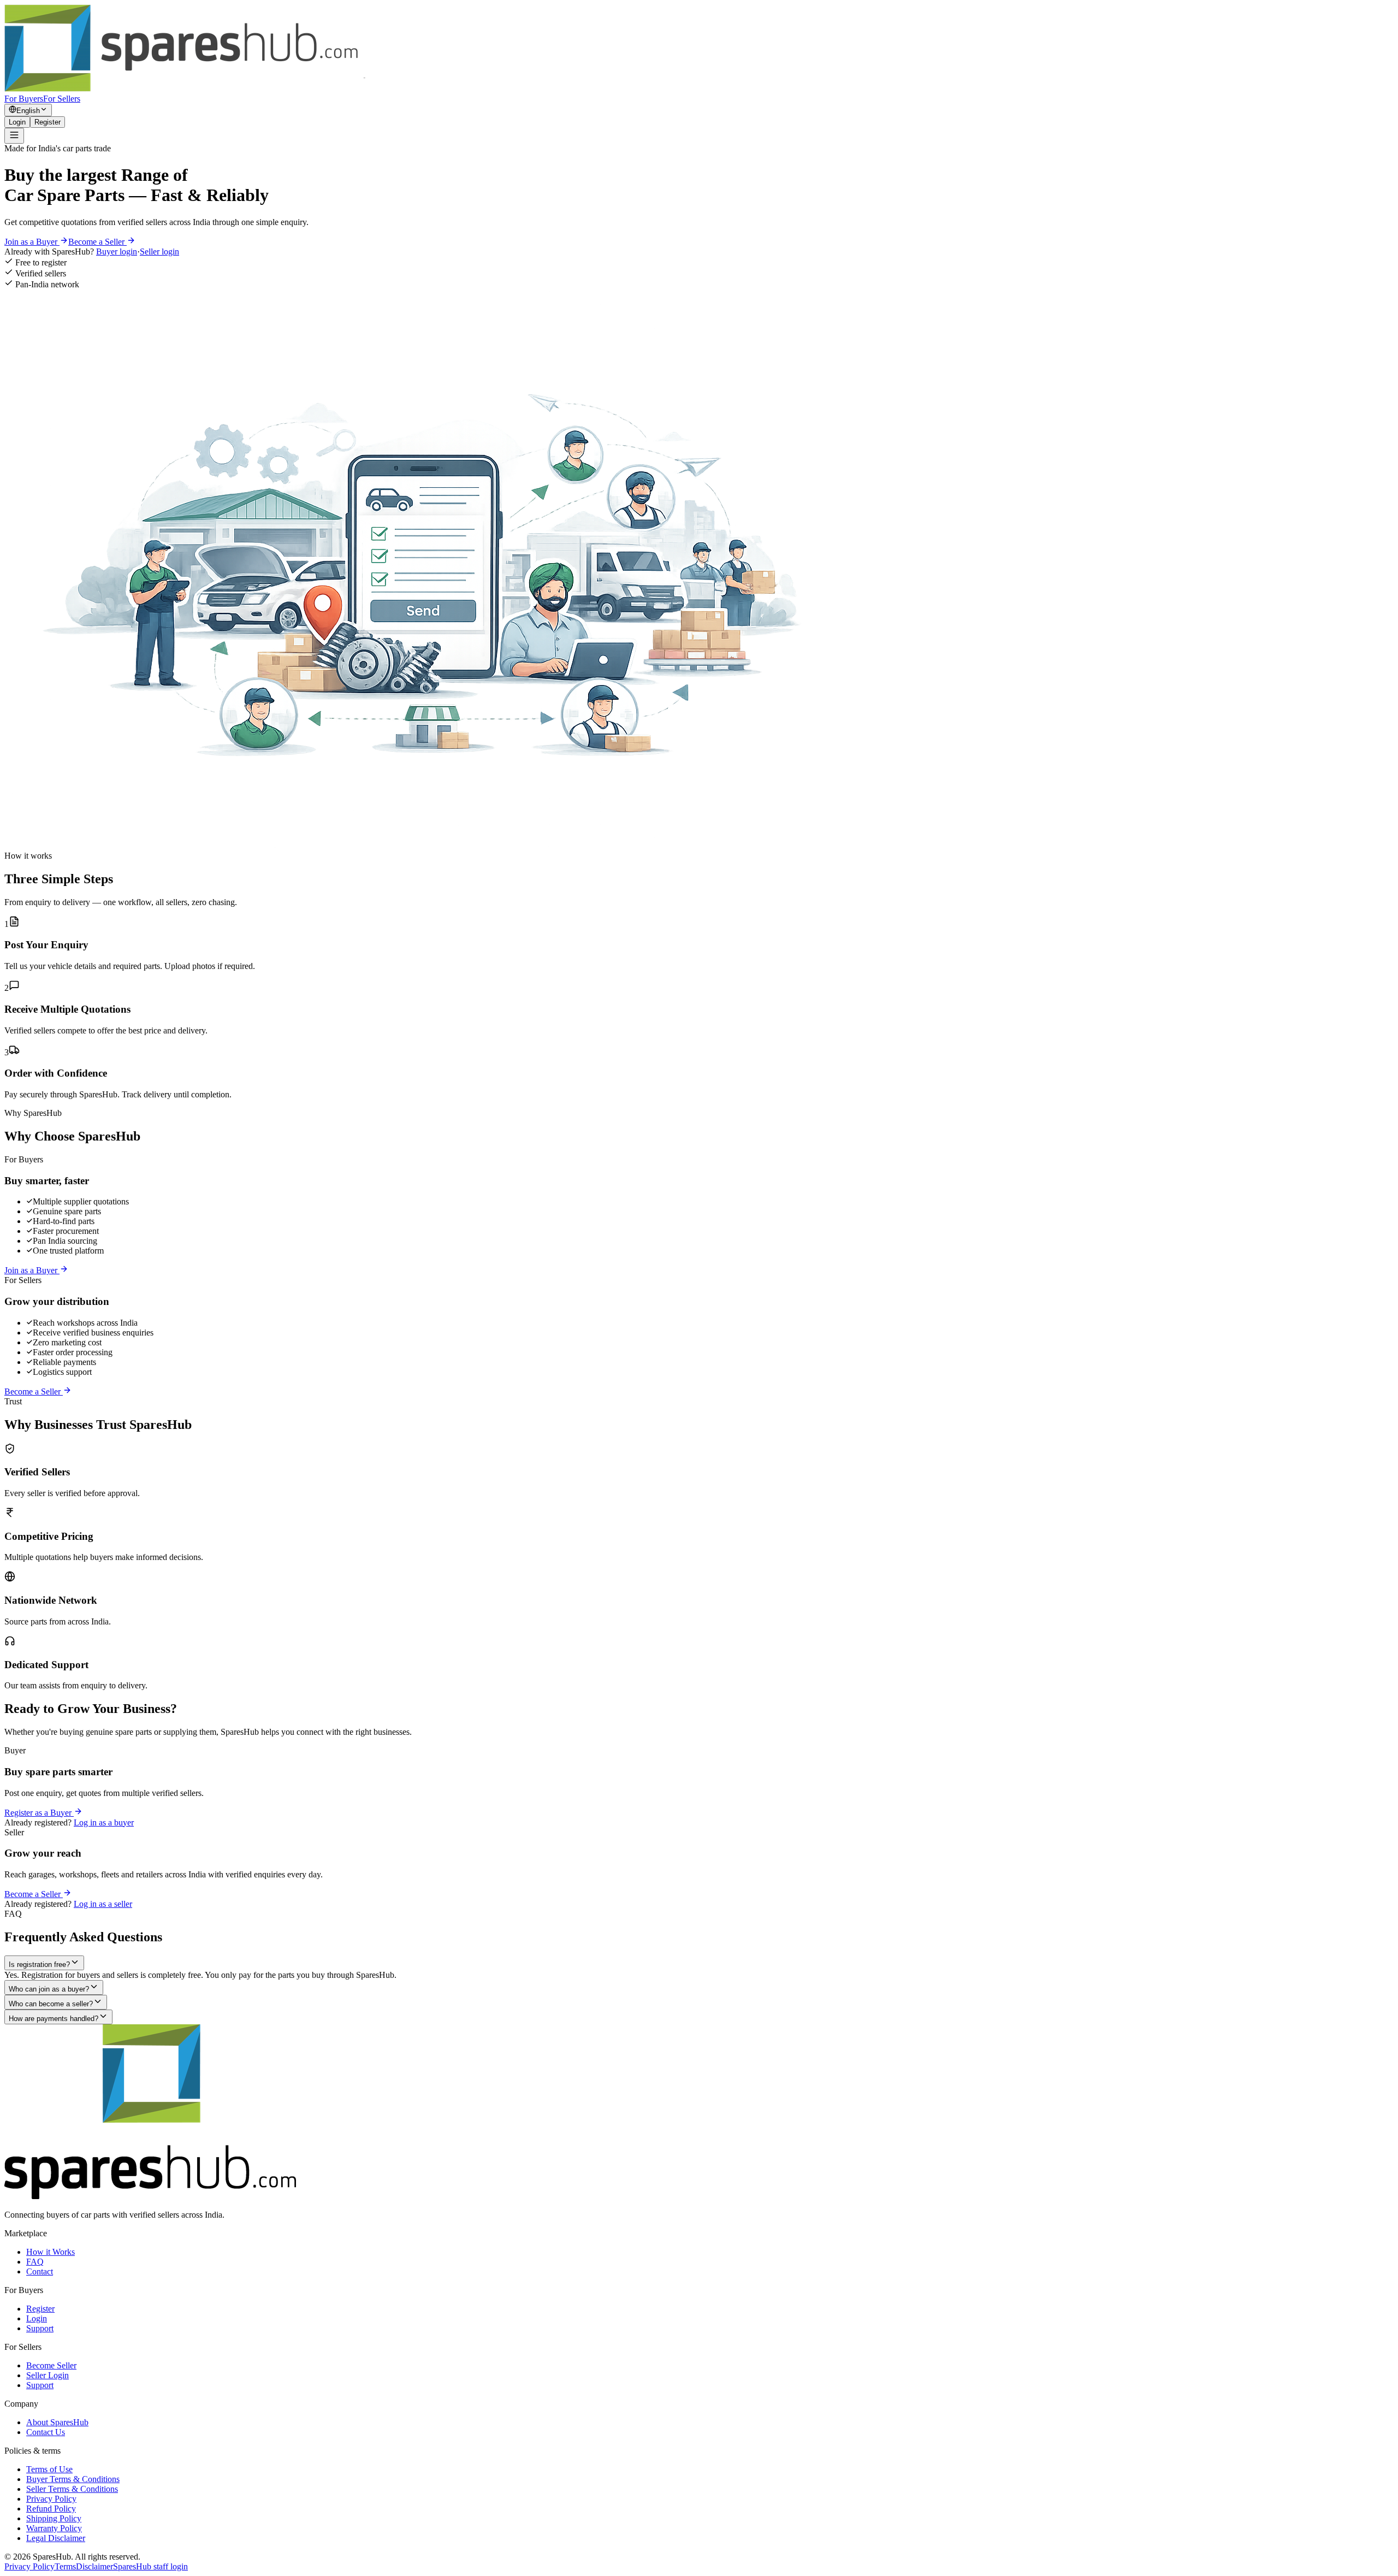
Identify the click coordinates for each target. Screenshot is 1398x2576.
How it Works (51, 2252)
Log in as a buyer (104, 1822)
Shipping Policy (54, 2518)
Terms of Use (49, 2469)
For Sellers (62, 99)
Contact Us (46, 2432)
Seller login (159, 252)
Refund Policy (51, 2509)
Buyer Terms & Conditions (73, 2479)
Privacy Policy (51, 2499)
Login (17, 122)
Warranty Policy (54, 2528)
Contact (40, 2271)
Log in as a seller (103, 1904)
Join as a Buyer (32, 242)
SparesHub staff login (150, 2566)
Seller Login (48, 2375)
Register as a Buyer (39, 1813)
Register (48, 122)
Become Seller (51, 2365)
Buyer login (117, 252)
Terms (65, 2566)
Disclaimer (94, 2566)
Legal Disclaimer (56, 2538)
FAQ (35, 2262)
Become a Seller (97, 242)
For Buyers (24, 99)
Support (40, 2328)
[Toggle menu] (14, 136)
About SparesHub (57, 2422)
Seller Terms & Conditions (72, 2489)
